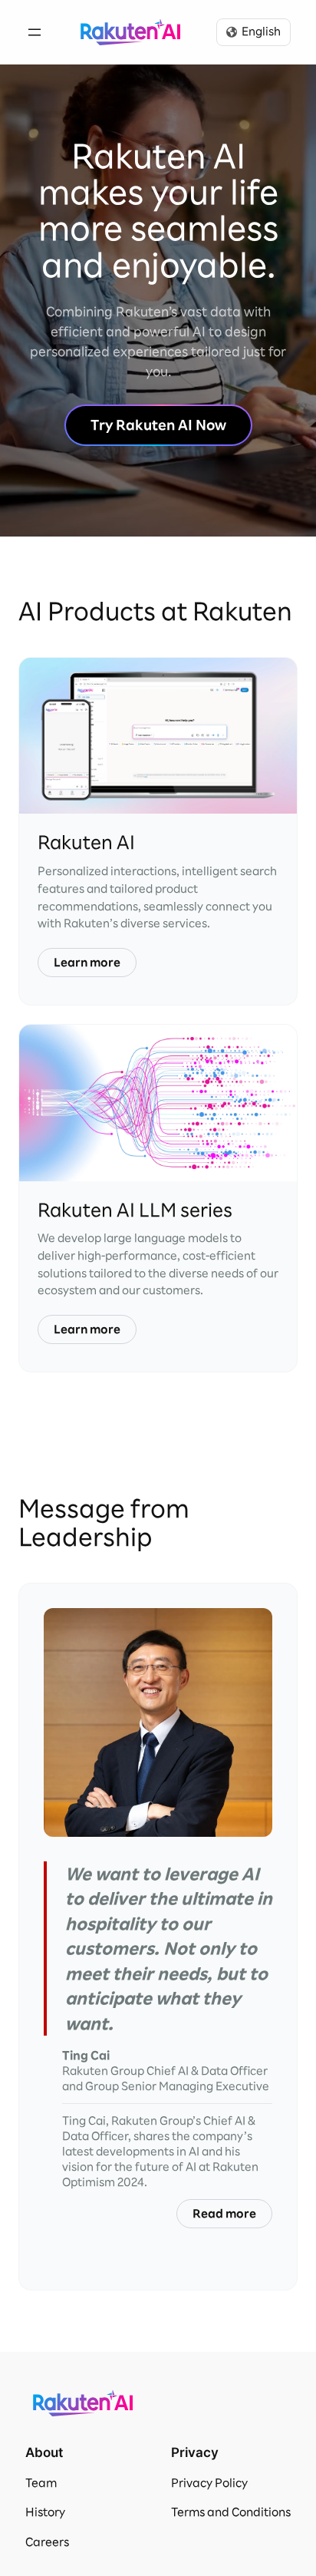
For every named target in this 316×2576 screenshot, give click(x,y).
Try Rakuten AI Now (158, 425)
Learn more (87, 963)
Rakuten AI (130, 32)
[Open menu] (35, 32)
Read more (224, 2214)
